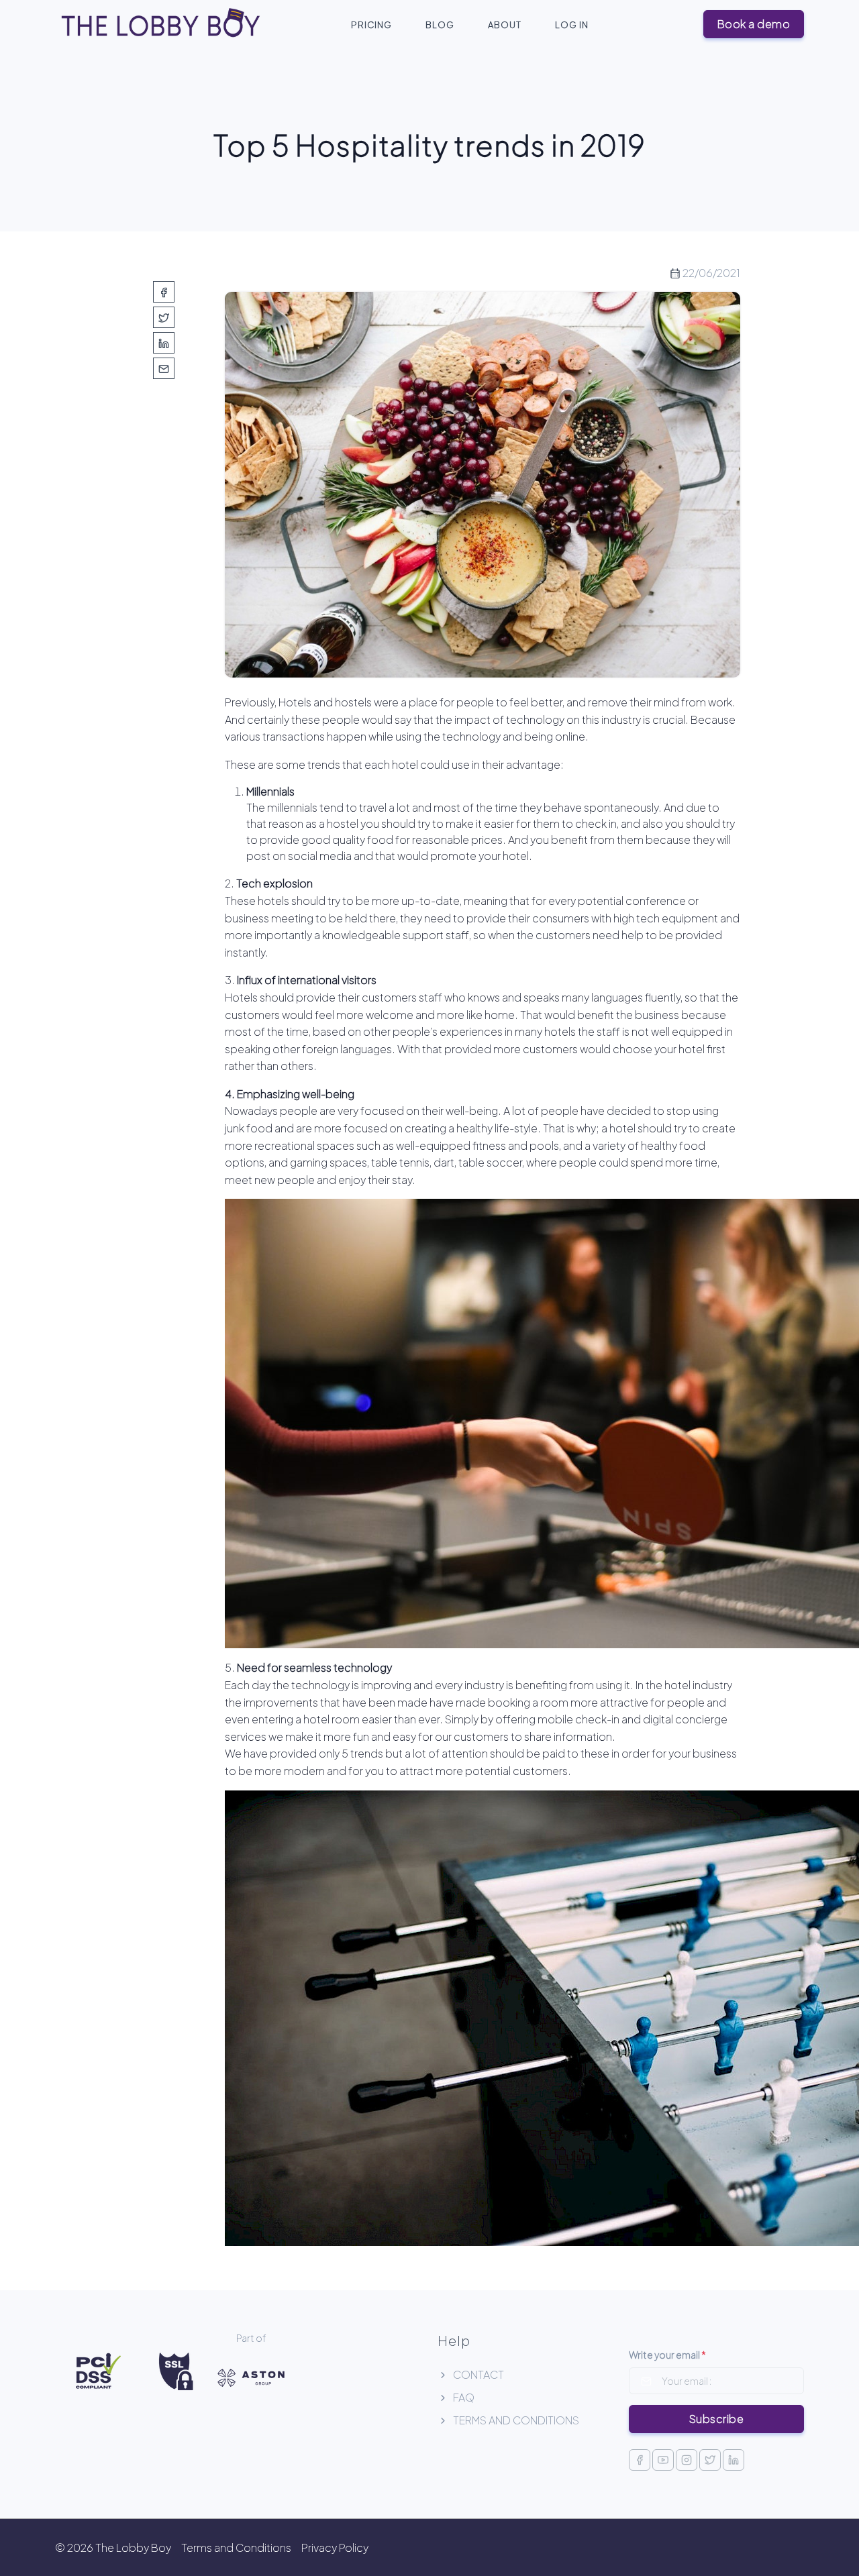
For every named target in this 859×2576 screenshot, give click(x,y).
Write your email (667, 2355)
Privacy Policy (335, 2547)
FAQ (463, 2397)
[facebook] (164, 292)
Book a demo (754, 24)
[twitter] (164, 317)
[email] (164, 368)
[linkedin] (164, 343)
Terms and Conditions (515, 2420)
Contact (477, 2374)
